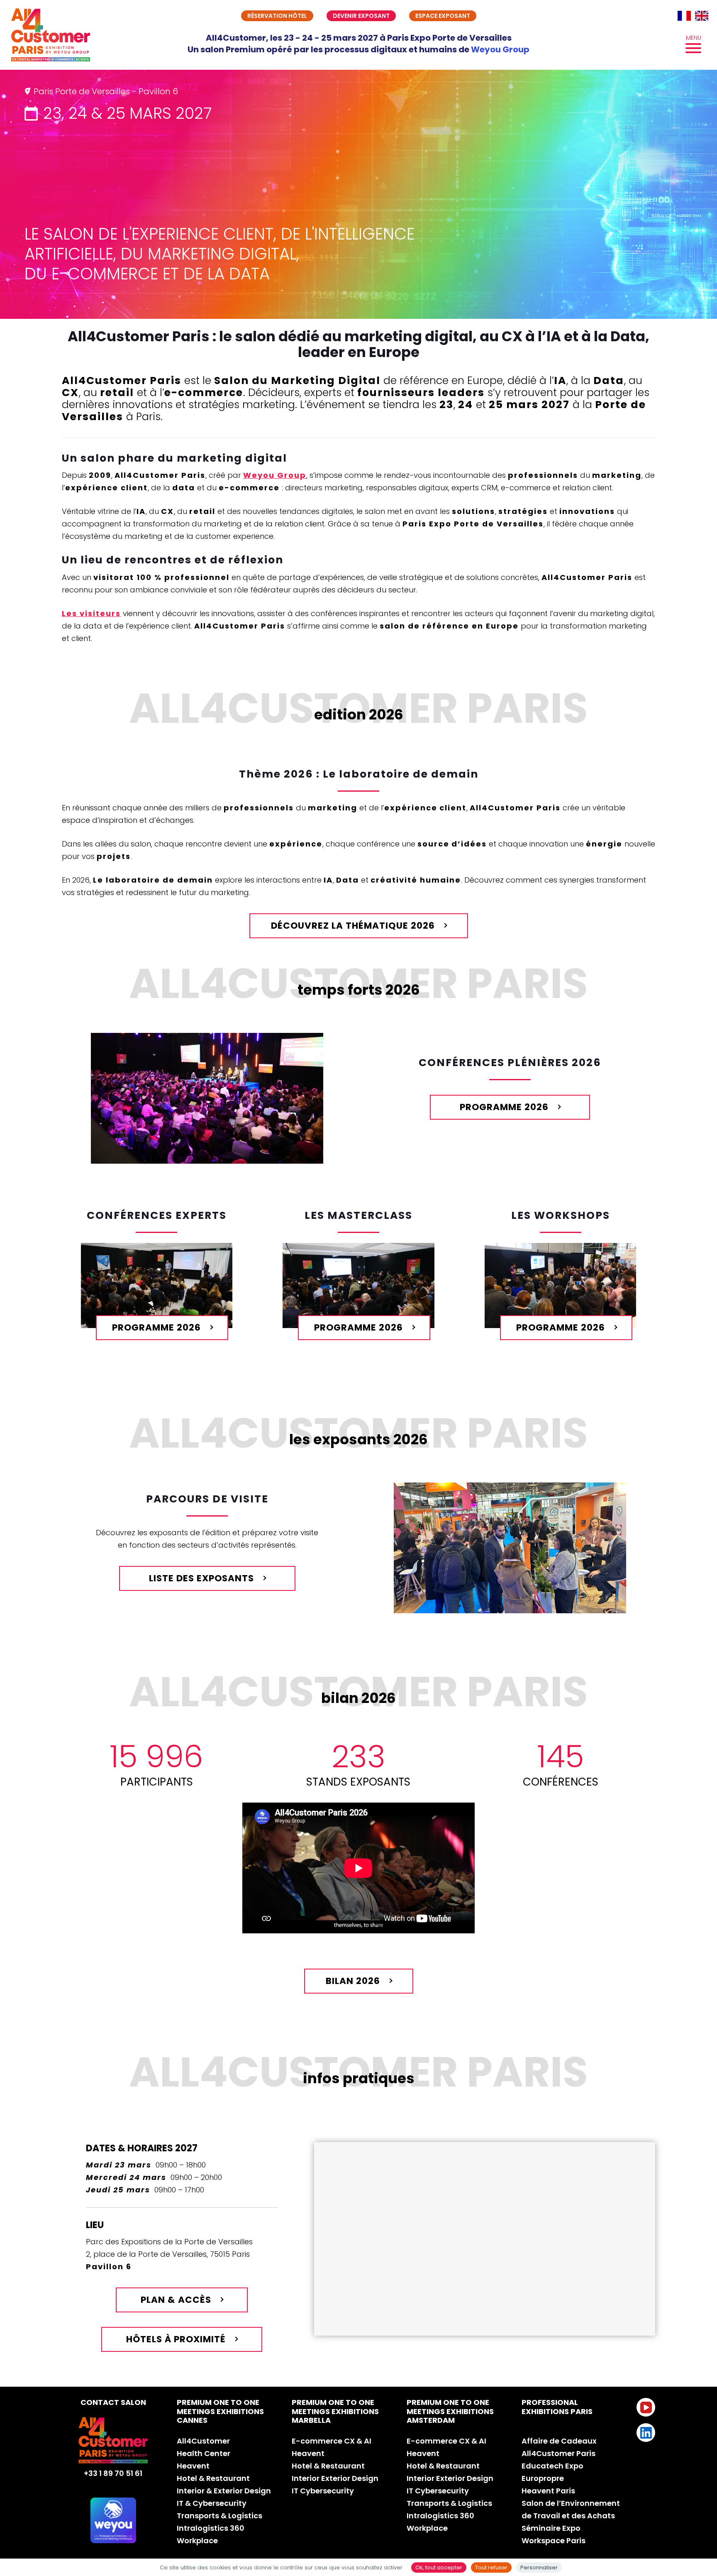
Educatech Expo (552, 2466)
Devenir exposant (361, 16)
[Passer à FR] (684, 16)
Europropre (543, 2478)
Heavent (193, 2466)
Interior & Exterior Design (224, 2491)
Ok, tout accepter (439, 2567)
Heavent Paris (548, 2491)
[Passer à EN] (702, 16)
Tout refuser (491, 2567)
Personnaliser (539, 2567)
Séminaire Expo (551, 2528)
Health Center (204, 2453)
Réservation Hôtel (277, 16)
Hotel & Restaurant (213, 2478)
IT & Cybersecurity (212, 2503)
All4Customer (203, 2441)
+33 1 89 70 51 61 (113, 2473)
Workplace (197, 2541)
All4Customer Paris (558, 2453)
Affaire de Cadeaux (559, 2441)
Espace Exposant (443, 16)
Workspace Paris (554, 2541)
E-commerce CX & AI (332, 2441)
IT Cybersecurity (323, 2491)
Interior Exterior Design (335, 2478)
